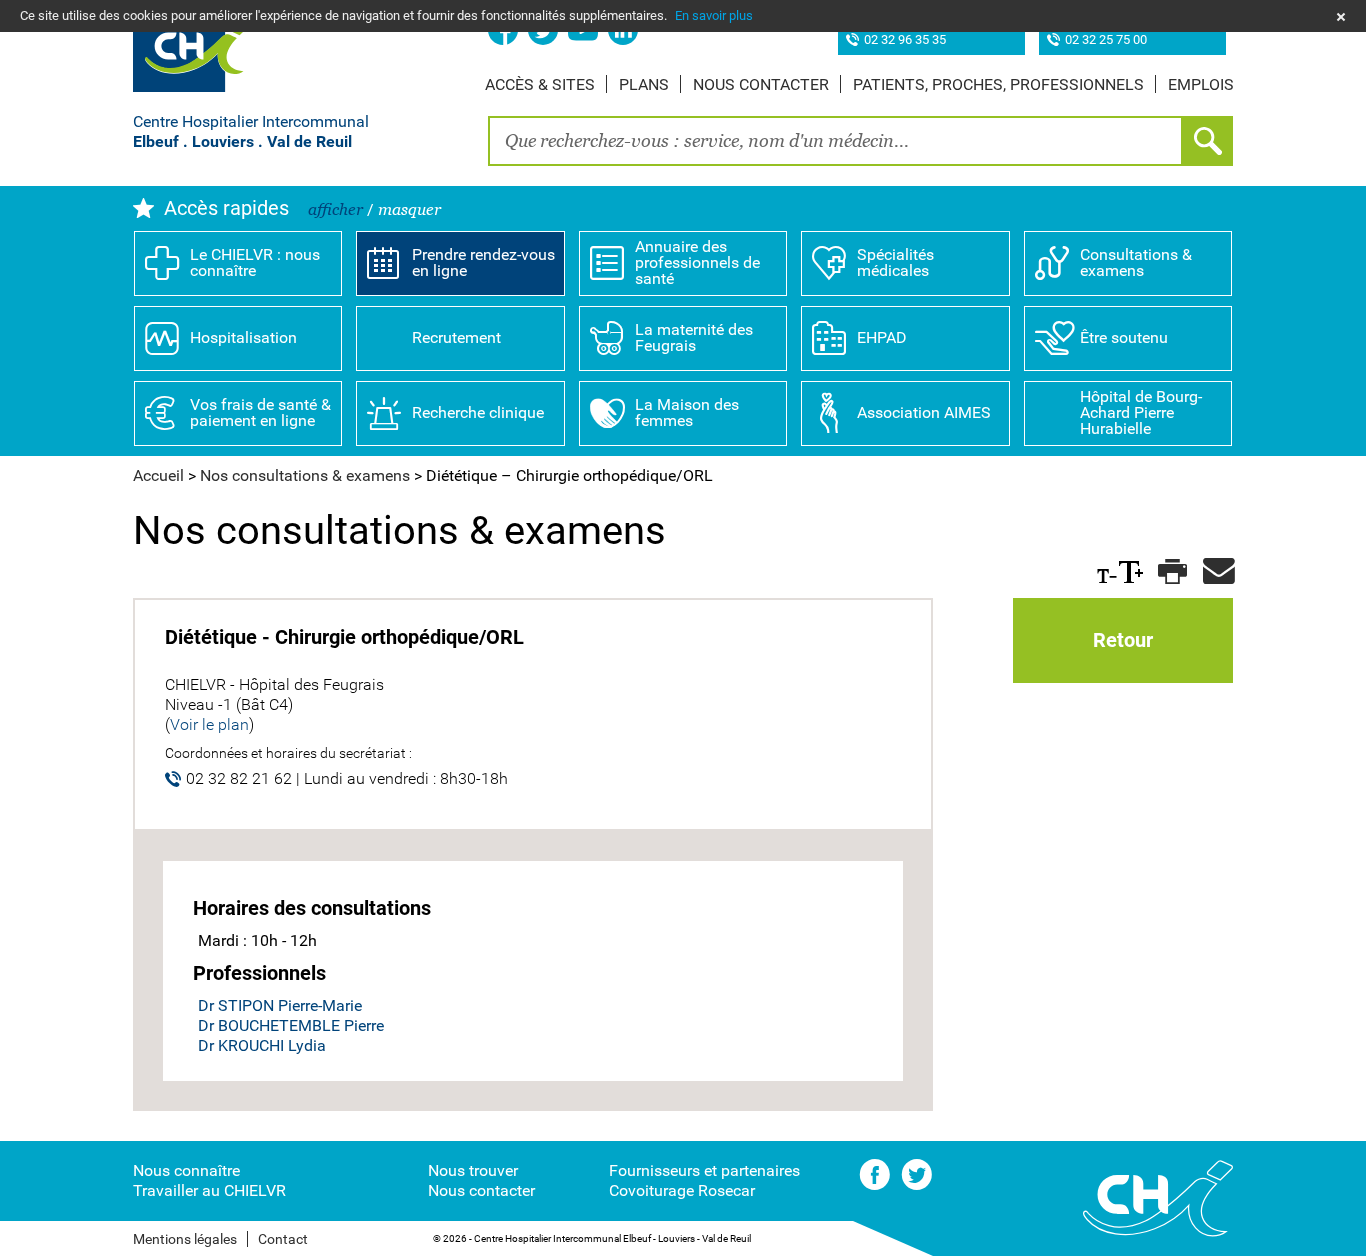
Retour (1123, 640)
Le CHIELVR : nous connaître (255, 262)
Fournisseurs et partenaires (704, 1170)
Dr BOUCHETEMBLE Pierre (291, 1025)
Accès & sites (540, 84)
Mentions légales (185, 1239)
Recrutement (456, 337)
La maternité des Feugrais (694, 337)
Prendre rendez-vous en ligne (483, 262)
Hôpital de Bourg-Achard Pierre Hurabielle (1141, 412)
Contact (283, 1239)
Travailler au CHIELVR (209, 1190)
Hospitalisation (243, 337)
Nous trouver (473, 1170)
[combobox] (835, 141)
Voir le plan (209, 724)
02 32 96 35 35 (905, 40)
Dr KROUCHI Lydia (262, 1045)
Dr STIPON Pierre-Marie (280, 1005)
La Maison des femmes (687, 412)
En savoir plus (714, 15)
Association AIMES (924, 412)
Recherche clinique (478, 412)
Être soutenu (1124, 337)
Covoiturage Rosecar (682, 1190)
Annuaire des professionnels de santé (697, 262)
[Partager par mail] (1215, 572)
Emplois (1201, 84)
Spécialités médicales (895, 262)
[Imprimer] (1170, 572)
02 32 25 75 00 (1106, 40)
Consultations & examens (1136, 262)
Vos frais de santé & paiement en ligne (260, 412)
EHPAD (882, 337)
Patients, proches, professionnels (998, 84)
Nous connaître (186, 1170)
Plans (644, 84)
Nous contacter (761, 84)
